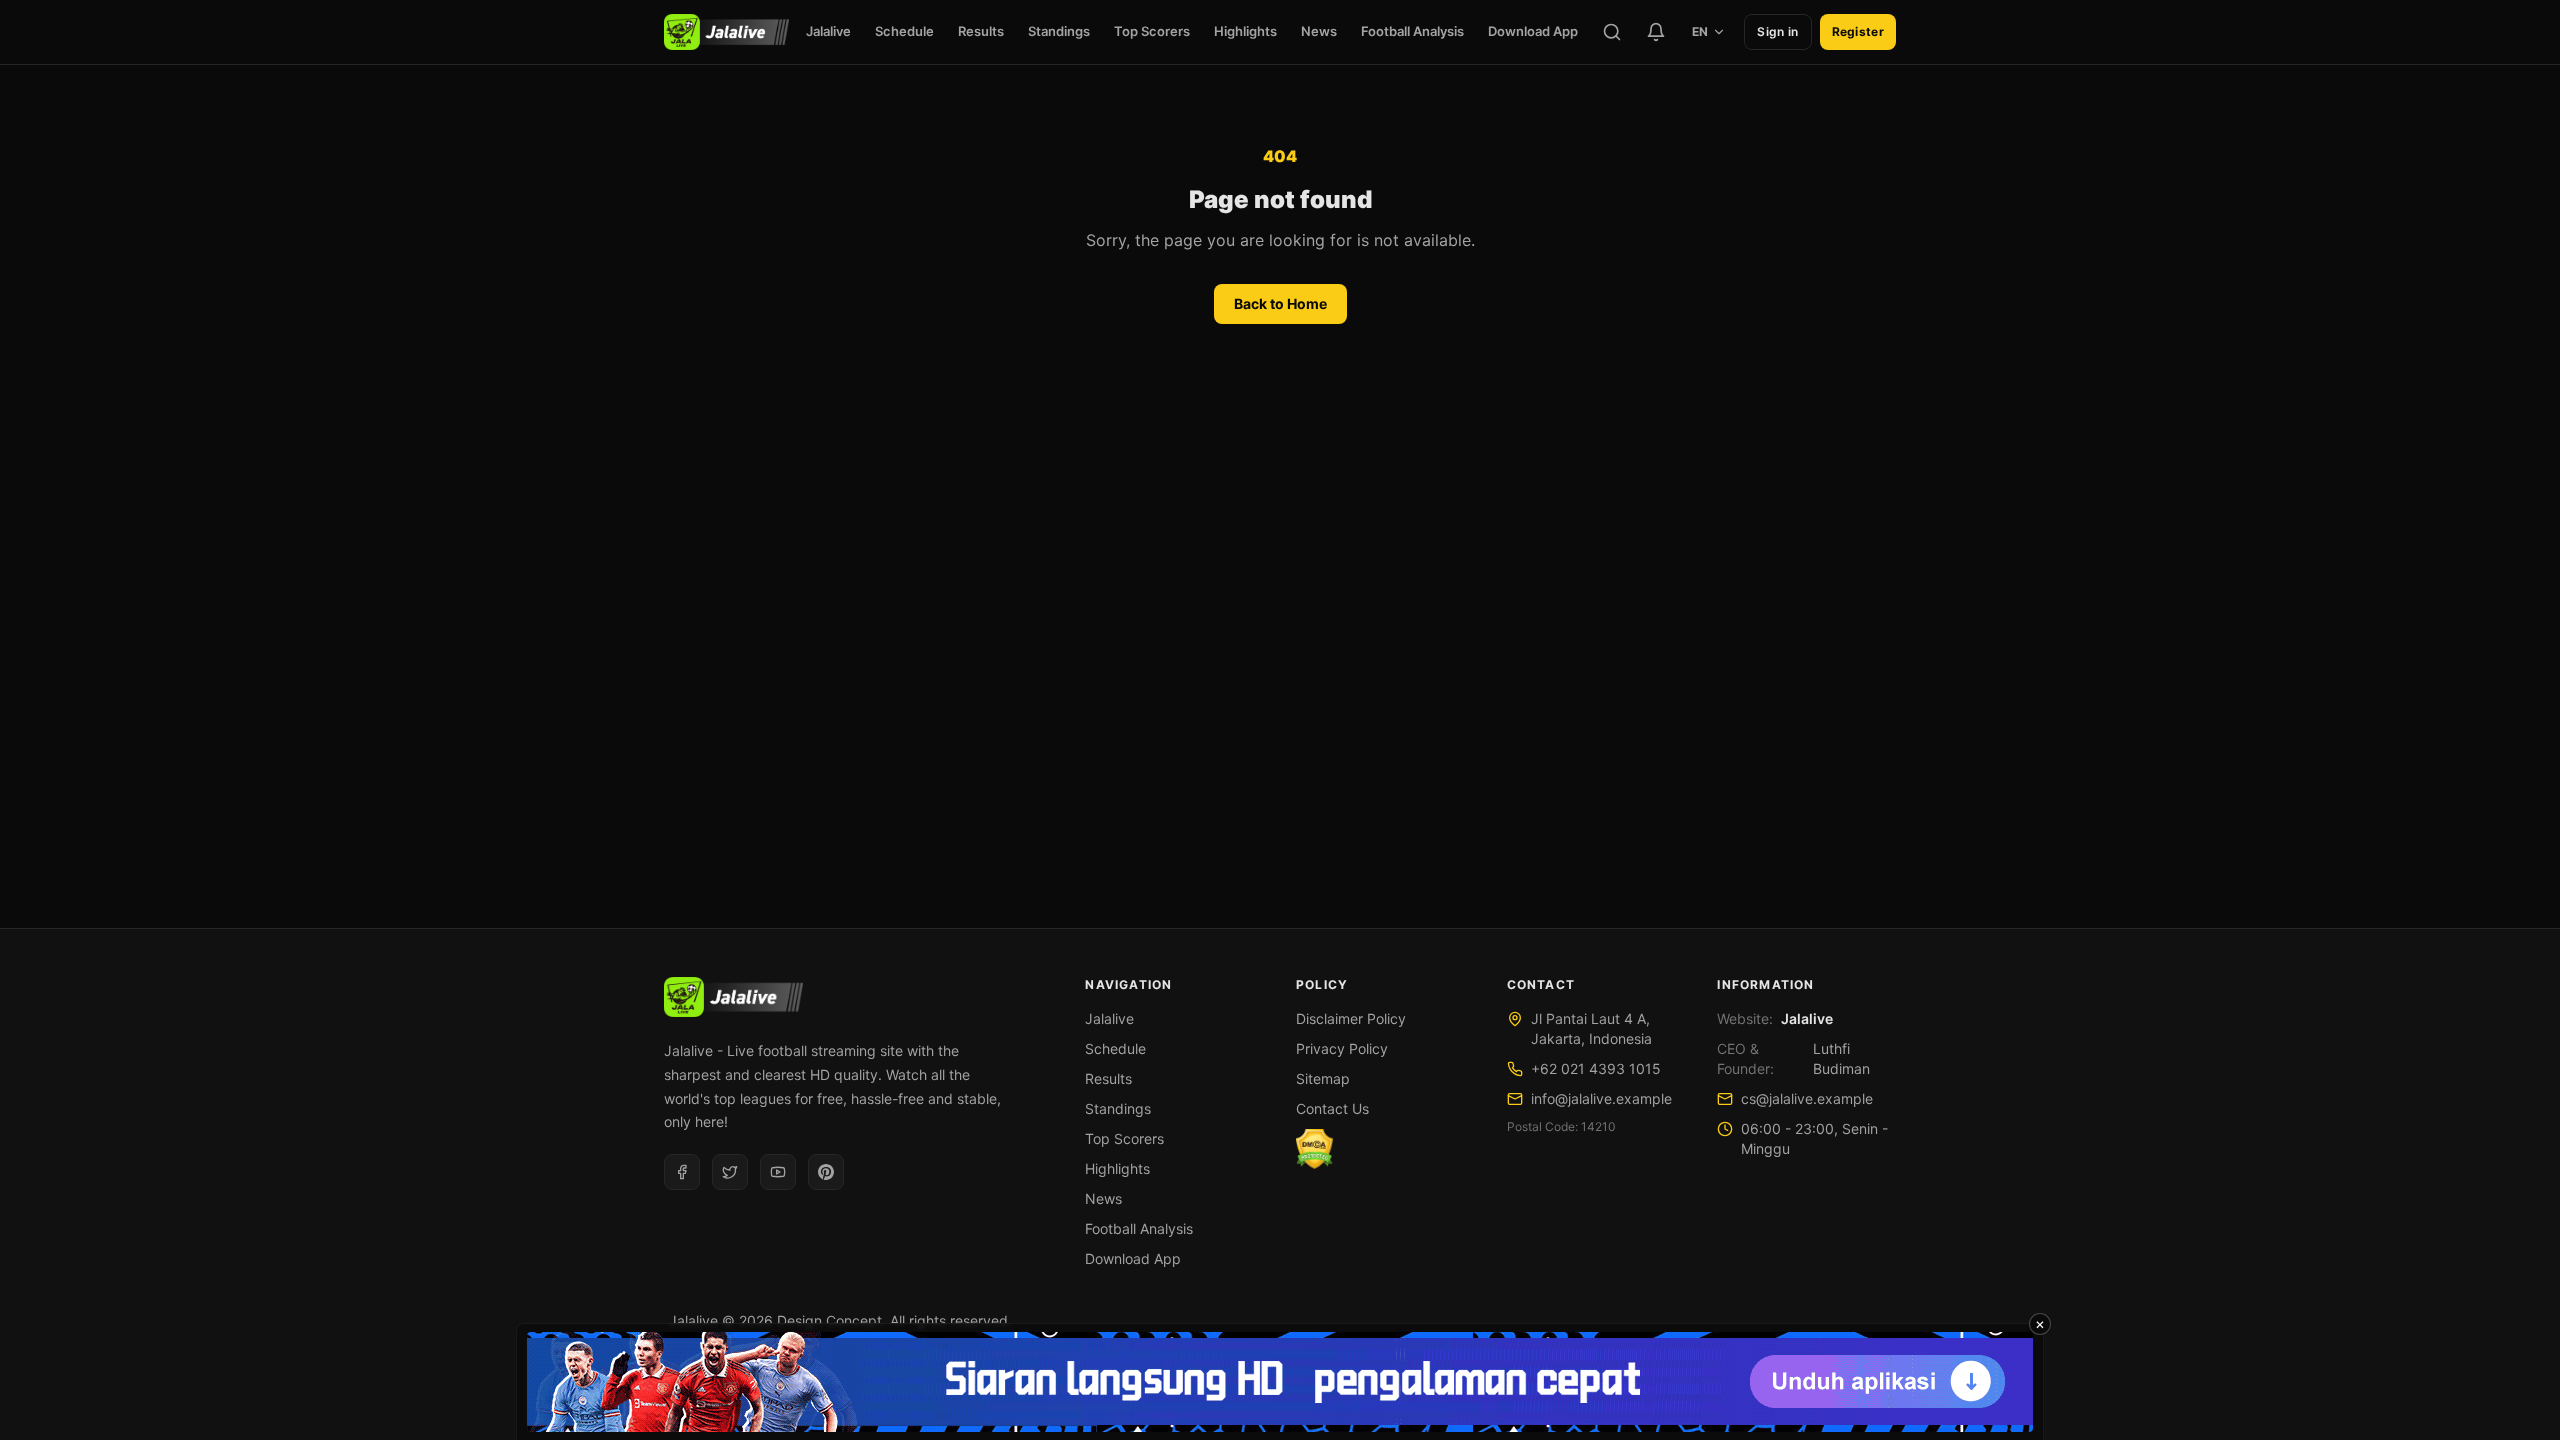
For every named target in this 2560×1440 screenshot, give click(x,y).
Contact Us (1332, 1108)
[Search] (1612, 32)
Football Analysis (1412, 31)
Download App (1533, 31)
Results (981, 31)
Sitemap (1323, 1078)
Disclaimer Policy (1351, 1018)
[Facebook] (682, 1172)
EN (1700, 31)
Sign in (1777, 31)
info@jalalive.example (1601, 1098)
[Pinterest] (826, 1172)
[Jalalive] (726, 32)
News (1319, 31)
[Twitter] (730, 1172)
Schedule (904, 31)
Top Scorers (1152, 31)
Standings (1059, 31)
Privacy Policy (1342, 1048)
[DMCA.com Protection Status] (1314, 1149)
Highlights (1245, 31)
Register (1858, 31)
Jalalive (828, 31)
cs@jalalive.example (1807, 1098)
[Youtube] (778, 1172)
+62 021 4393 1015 (1596, 1068)
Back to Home (1280, 303)
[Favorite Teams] (1656, 32)
